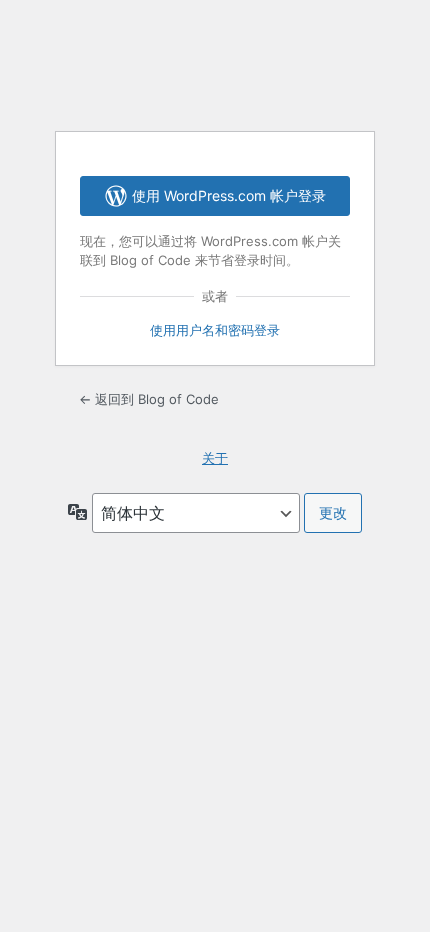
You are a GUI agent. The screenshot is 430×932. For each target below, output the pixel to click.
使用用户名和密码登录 (215, 330)
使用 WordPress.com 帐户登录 (229, 195)
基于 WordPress (215, 64)
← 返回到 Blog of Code (149, 399)
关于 (215, 458)
